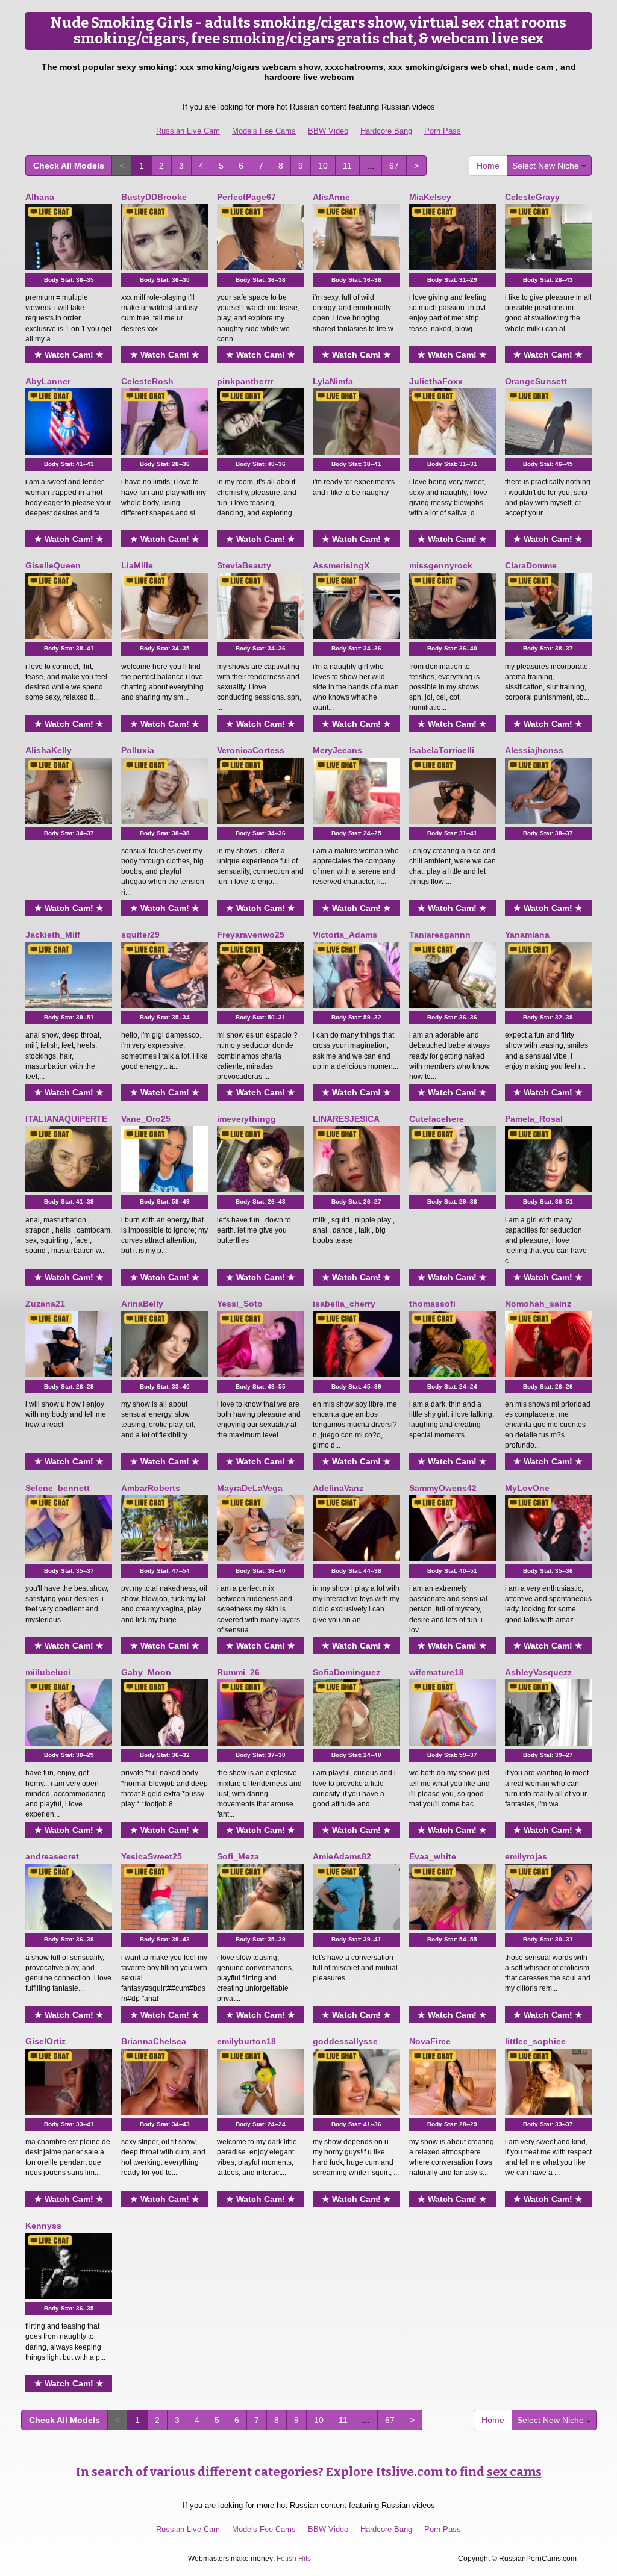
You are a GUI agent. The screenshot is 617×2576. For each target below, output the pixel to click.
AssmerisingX (341, 565)
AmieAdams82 (342, 1856)
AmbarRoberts (151, 1488)
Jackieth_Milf (53, 935)
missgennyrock (441, 565)
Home (488, 166)
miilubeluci (48, 1672)
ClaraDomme (531, 565)
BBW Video (328, 131)
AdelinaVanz (338, 1488)
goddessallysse (345, 2041)
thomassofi (432, 1304)
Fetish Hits (294, 2559)
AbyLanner (48, 381)
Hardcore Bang (386, 131)
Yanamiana (527, 935)
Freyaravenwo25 (251, 935)
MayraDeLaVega (250, 1488)
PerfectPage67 (246, 197)
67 (394, 166)
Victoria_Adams (345, 935)
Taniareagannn (440, 935)
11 (347, 166)
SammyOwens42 (443, 1488)
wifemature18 (437, 1672)
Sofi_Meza (238, 1856)
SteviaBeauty (244, 565)
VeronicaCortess (251, 750)
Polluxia (138, 750)
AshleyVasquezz (538, 1672)
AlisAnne (331, 197)
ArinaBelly (142, 1304)
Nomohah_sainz (538, 1304)
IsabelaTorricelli (442, 750)
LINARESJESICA (346, 1119)
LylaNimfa (333, 381)
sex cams (514, 2472)
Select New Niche (547, 166)
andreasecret (52, 1856)
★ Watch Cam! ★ (69, 355)
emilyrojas (526, 1856)
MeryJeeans (337, 750)
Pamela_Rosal (534, 1119)
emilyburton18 (246, 2041)
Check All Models (69, 166)
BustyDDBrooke (154, 197)
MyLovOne (527, 1488)
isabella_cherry (344, 1304)
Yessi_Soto (240, 1304)
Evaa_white (433, 1856)
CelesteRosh (147, 381)
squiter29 (140, 935)
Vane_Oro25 (146, 1119)
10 (323, 166)
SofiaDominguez (346, 1672)
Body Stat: (69, 280)
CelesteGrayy (532, 197)
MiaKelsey (430, 197)
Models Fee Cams (264, 131)
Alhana (40, 197)
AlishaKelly (49, 750)
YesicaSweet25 (152, 1856)
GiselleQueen (53, 565)
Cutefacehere (437, 1119)
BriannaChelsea (154, 2041)
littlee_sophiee (535, 2041)
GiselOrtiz (45, 2041)
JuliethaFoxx (436, 381)
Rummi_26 (238, 1672)
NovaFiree (430, 2041)
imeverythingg (246, 1119)
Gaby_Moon (146, 1672)
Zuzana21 (45, 1304)
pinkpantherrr (245, 381)
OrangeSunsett (536, 381)
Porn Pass (443, 131)
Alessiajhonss (534, 750)
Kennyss (43, 2226)
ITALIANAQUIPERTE (66, 1119)
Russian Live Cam (188, 131)
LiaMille (137, 565)
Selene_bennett (58, 1488)
